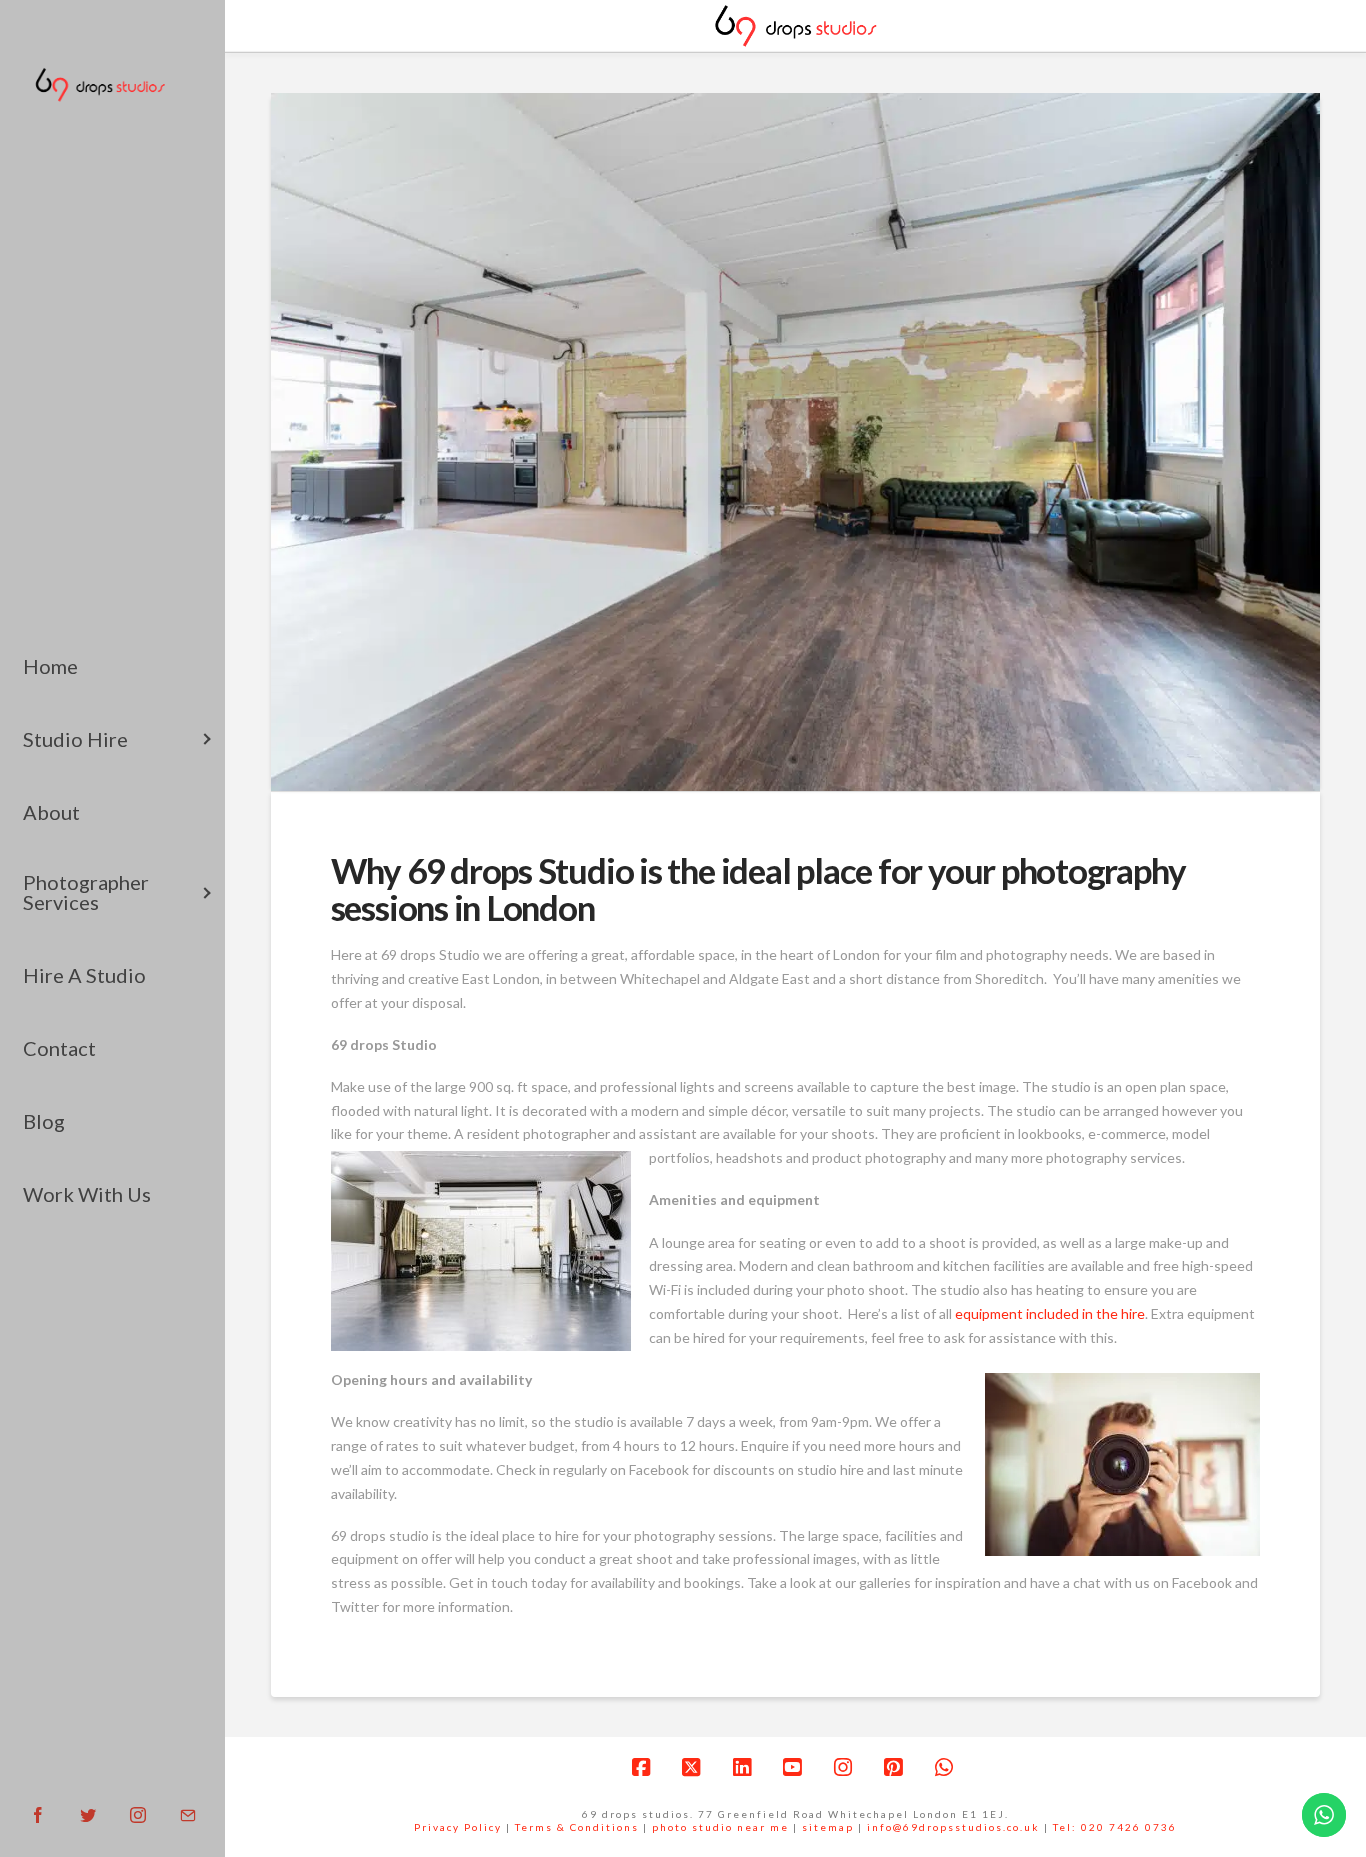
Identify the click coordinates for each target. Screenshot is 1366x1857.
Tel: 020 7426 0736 (1115, 1827)
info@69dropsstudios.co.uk (953, 1827)
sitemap (828, 1827)
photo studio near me (720, 1827)
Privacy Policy (458, 1827)
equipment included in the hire (1050, 1313)
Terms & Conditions (577, 1827)
